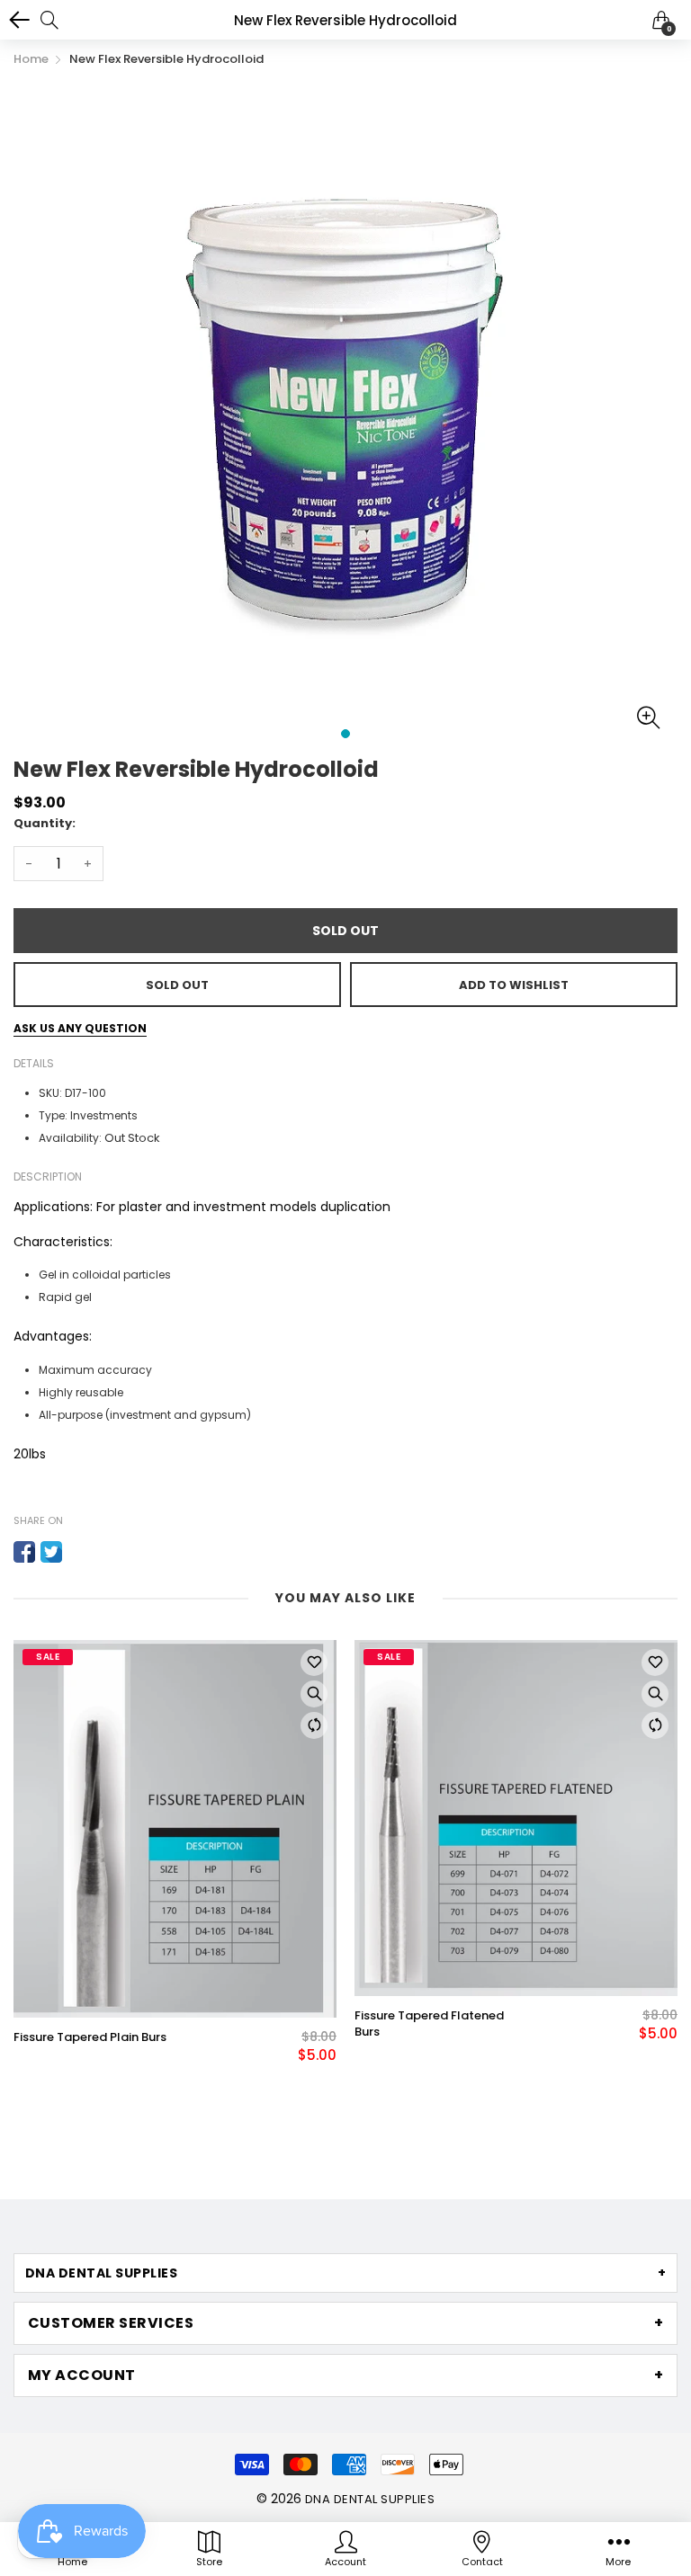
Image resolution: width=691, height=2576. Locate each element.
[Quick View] (314, 1694)
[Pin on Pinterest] (78, 1552)
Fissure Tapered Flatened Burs (429, 2024)
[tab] (345, 2273)
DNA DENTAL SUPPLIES (370, 2499)
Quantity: (45, 823)
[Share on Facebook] (24, 1552)
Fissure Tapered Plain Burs (90, 2037)
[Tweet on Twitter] (51, 1552)
